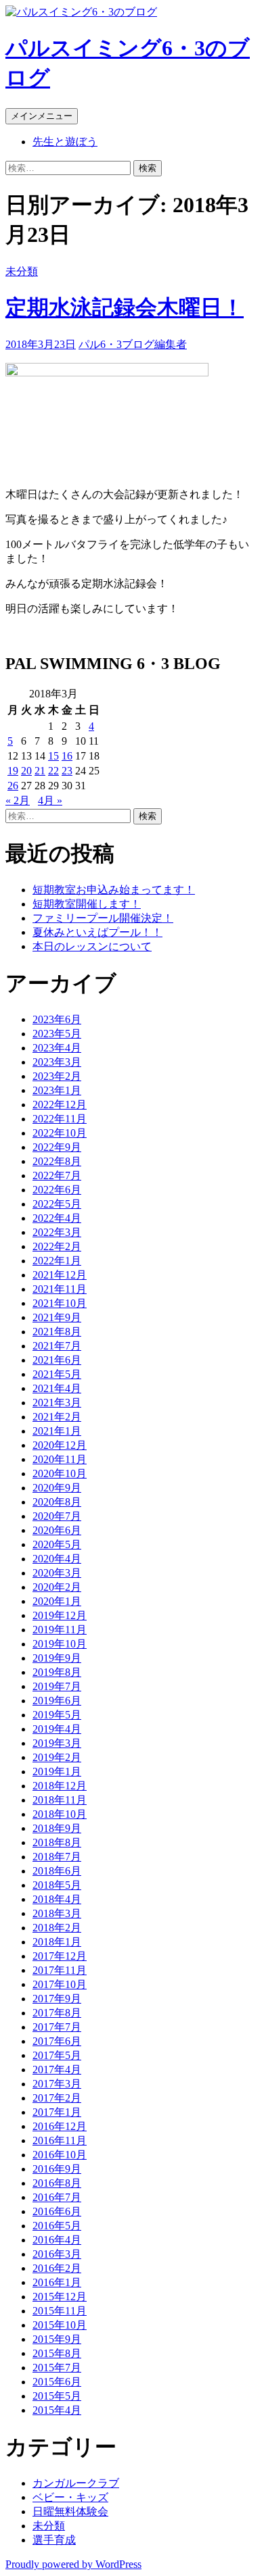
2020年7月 (57, 1516)
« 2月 (18, 800)
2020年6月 (57, 1530)
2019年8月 (57, 1672)
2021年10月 (60, 1303)
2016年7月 (57, 2197)
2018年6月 (57, 1871)
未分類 (22, 271)
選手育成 (54, 2540)
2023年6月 (57, 1019)
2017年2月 (57, 2098)
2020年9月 (57, 1488)
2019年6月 (57, 1701)
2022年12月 (60, 1105)
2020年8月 (57, 1502)
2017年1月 (57, 2112)
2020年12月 (60, 1445)
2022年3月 (57, 1232)
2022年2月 (57, 1246)
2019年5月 (57, 1715)
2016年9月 (57, 2169)
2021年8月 (57, 1332)
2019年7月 (57, 1686)
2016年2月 (57, 2268)
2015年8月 (57, 2353)
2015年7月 (57, 2368)
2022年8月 (57, 1161)
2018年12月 (60, 1786)
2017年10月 (60, 1984)
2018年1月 (57, 1942)
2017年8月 (57, 2013)
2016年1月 (57, 2282)
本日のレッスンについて (92, 946)
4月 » (50, 800)
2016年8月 (57, 2183)
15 (53, 756)
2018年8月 (57, 1842)
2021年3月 (57, 1403)
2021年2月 (57, 1417)
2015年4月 (57, 2410)
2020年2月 (57, 1587)
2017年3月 (57, 2084)
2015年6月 (57, 2382)
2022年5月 (57, 1204)
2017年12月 (60, 1956)
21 (40, 771)
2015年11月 (60, 2311)
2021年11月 (60, 1289)
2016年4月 (57, 2240)
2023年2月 (57, 1076)
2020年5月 (57, 1544)
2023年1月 (57, 1090)
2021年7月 (57, 1346)
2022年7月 (57, 1175)
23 (67, 771)
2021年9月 (57, 1317)
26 (13, 786)
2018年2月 (57, 1928)
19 (13, 771)
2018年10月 (60, 1814)
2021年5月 (57, 1374)
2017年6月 (57, 2041)
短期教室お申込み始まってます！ (114, 890)
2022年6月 (57, 1190)
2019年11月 (60, 1630)
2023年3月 (57, 1062)
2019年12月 (60, 1615)
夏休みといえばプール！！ (97, 932)
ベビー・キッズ (70, 2497)
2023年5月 (57, 1034)
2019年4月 (57, 1729)
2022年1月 (57, 1261)
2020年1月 (57, 1601)
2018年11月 (60, 1800)
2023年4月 (57, 1048)
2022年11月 (60, 1119)
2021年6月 (57, 1360)
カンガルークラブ (76, 2483)
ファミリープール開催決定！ (103, 918)
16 (67, 756)
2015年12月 (60, 2297)
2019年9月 (57, 1658)
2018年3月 (57, 1913)
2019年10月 (60, 1644)
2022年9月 (57, 1147)
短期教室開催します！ (87, 904)
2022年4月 (57, 1218)
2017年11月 (60, 1970)
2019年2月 (57, 1757)
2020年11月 (60, 1459)
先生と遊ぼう (65, 142)
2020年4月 (57, 1559)
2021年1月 (57, 1431)
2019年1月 (57, 1772)
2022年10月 (60, 1133)
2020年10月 (60, 1473)
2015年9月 (57, 2339)
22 (53, 771)
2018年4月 (57, 1899)
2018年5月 (57, 1885)
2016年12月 (60, 2126)
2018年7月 (57, 1857)
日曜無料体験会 (70, 2511)
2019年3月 (57, 1743)
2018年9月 (57, 1828)
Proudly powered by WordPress (73, 2564)
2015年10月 (60, 2325)
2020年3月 (57, 1573)
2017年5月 (57, 2055)
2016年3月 (57, 2254)
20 (26, 771)
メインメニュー (42, 116)
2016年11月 (60, 2140)
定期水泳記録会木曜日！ (125, 307)
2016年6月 (57, 2211)
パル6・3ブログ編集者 (133, 344)
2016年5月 (57, 2226)
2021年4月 (57, 1388)
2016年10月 (60, 2155)
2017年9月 (57, 1999)
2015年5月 (57, 2396)
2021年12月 (60, 1275)
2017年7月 (57, 2027)
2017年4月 (57, 2070)
